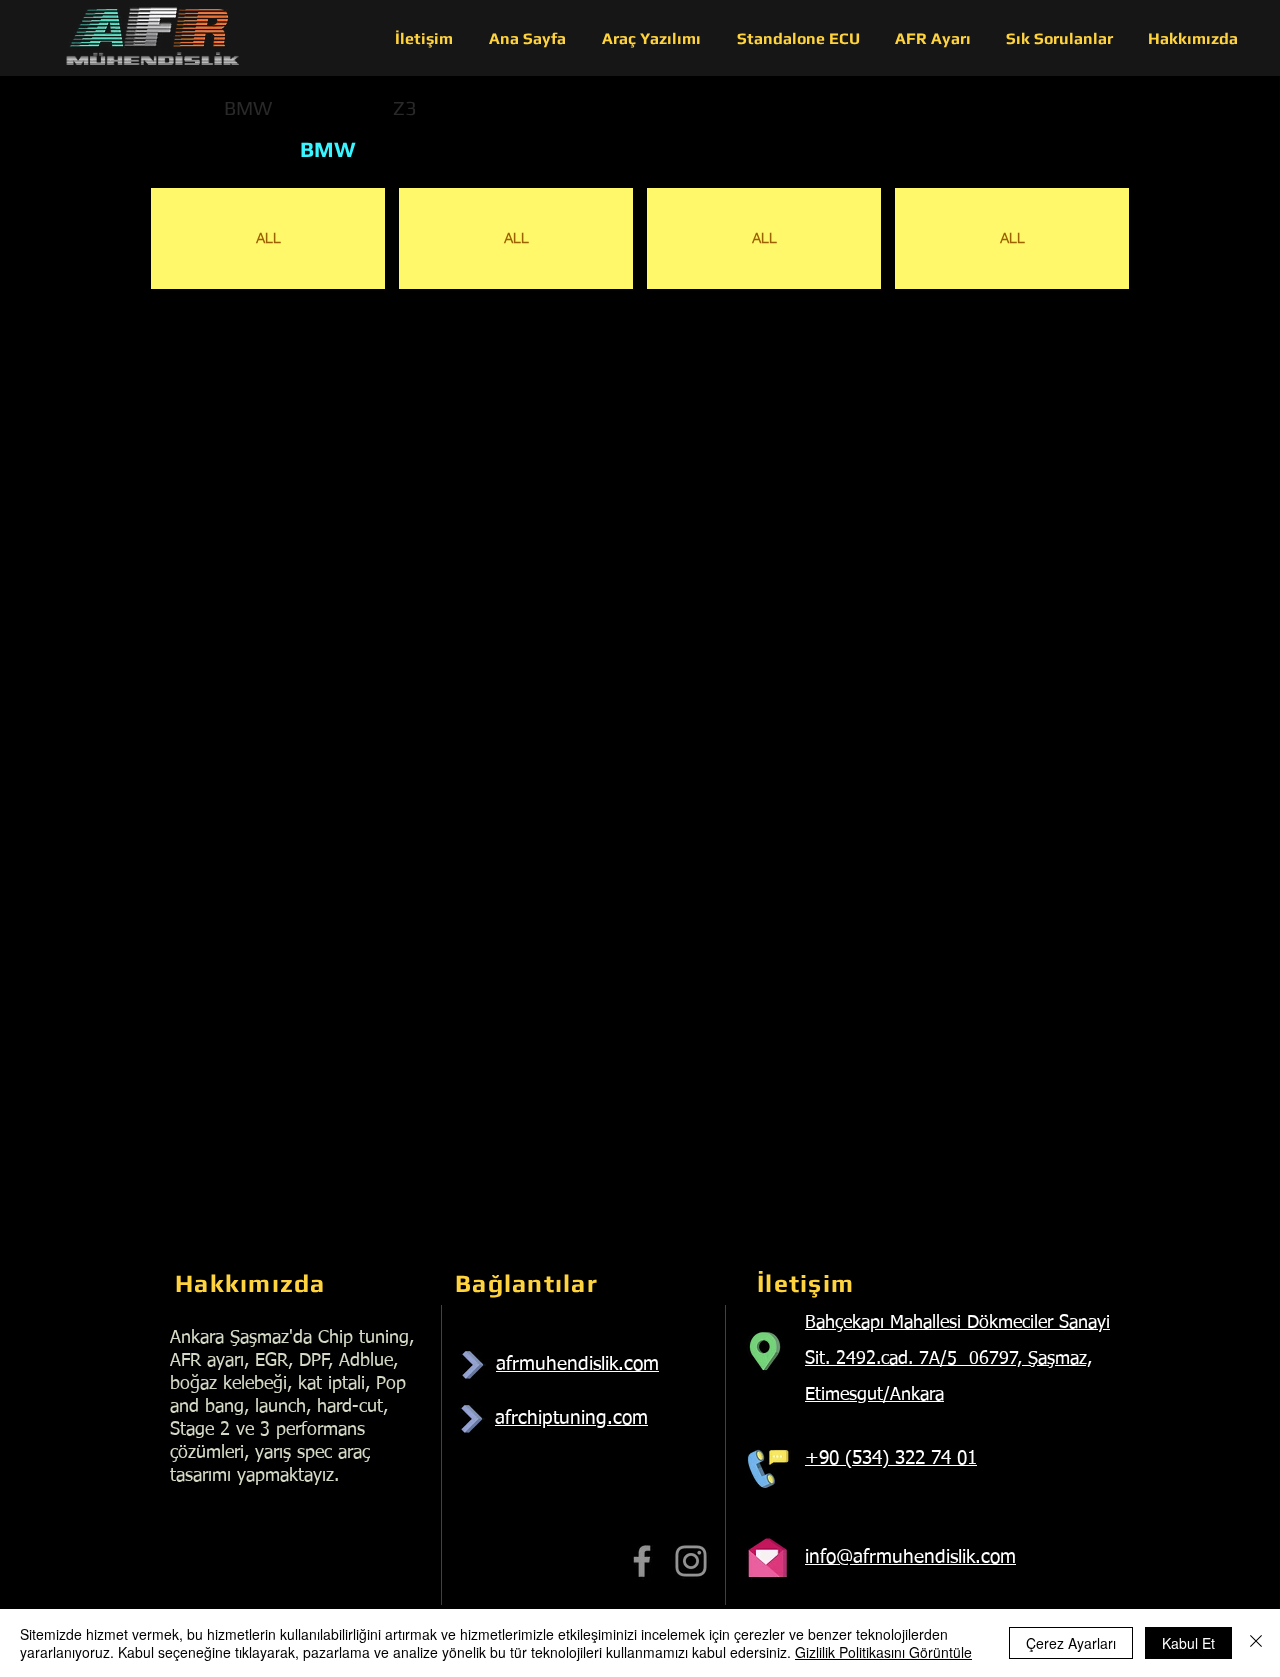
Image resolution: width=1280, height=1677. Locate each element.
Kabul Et (1188, 1643)
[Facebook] (642, 1561)
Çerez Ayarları (1071, 1643)
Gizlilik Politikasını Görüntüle (883, 1652)
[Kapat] (1256, 1643)
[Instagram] (691, 1561)
